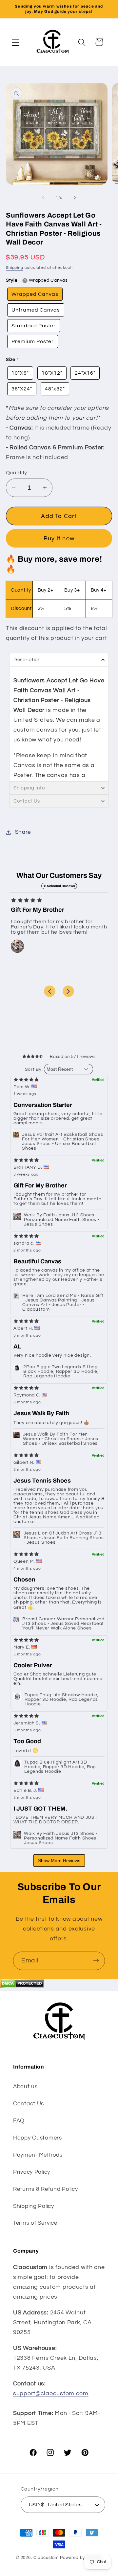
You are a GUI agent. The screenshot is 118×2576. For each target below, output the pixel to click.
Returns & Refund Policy (46, 2189)
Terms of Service (35, 2223)
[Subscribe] (96, 1961)
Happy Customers (38, 2138)
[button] (16, 42)
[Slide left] (43, 198)
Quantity (17, 473)
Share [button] (23, 832)
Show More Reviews (59, 1861)
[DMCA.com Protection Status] (22, 1986)
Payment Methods (38, 2155)
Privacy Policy (32, 2172)
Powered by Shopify (81, 2558)
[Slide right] (75, 198)
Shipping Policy (34, 2206)
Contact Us (29, 2104)
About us (25, 2087)
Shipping (15, 268)
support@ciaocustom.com (51, 2393)
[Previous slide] (50, 991)
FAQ (19, 2121)
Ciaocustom (46, 2558)
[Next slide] (68, 991)
